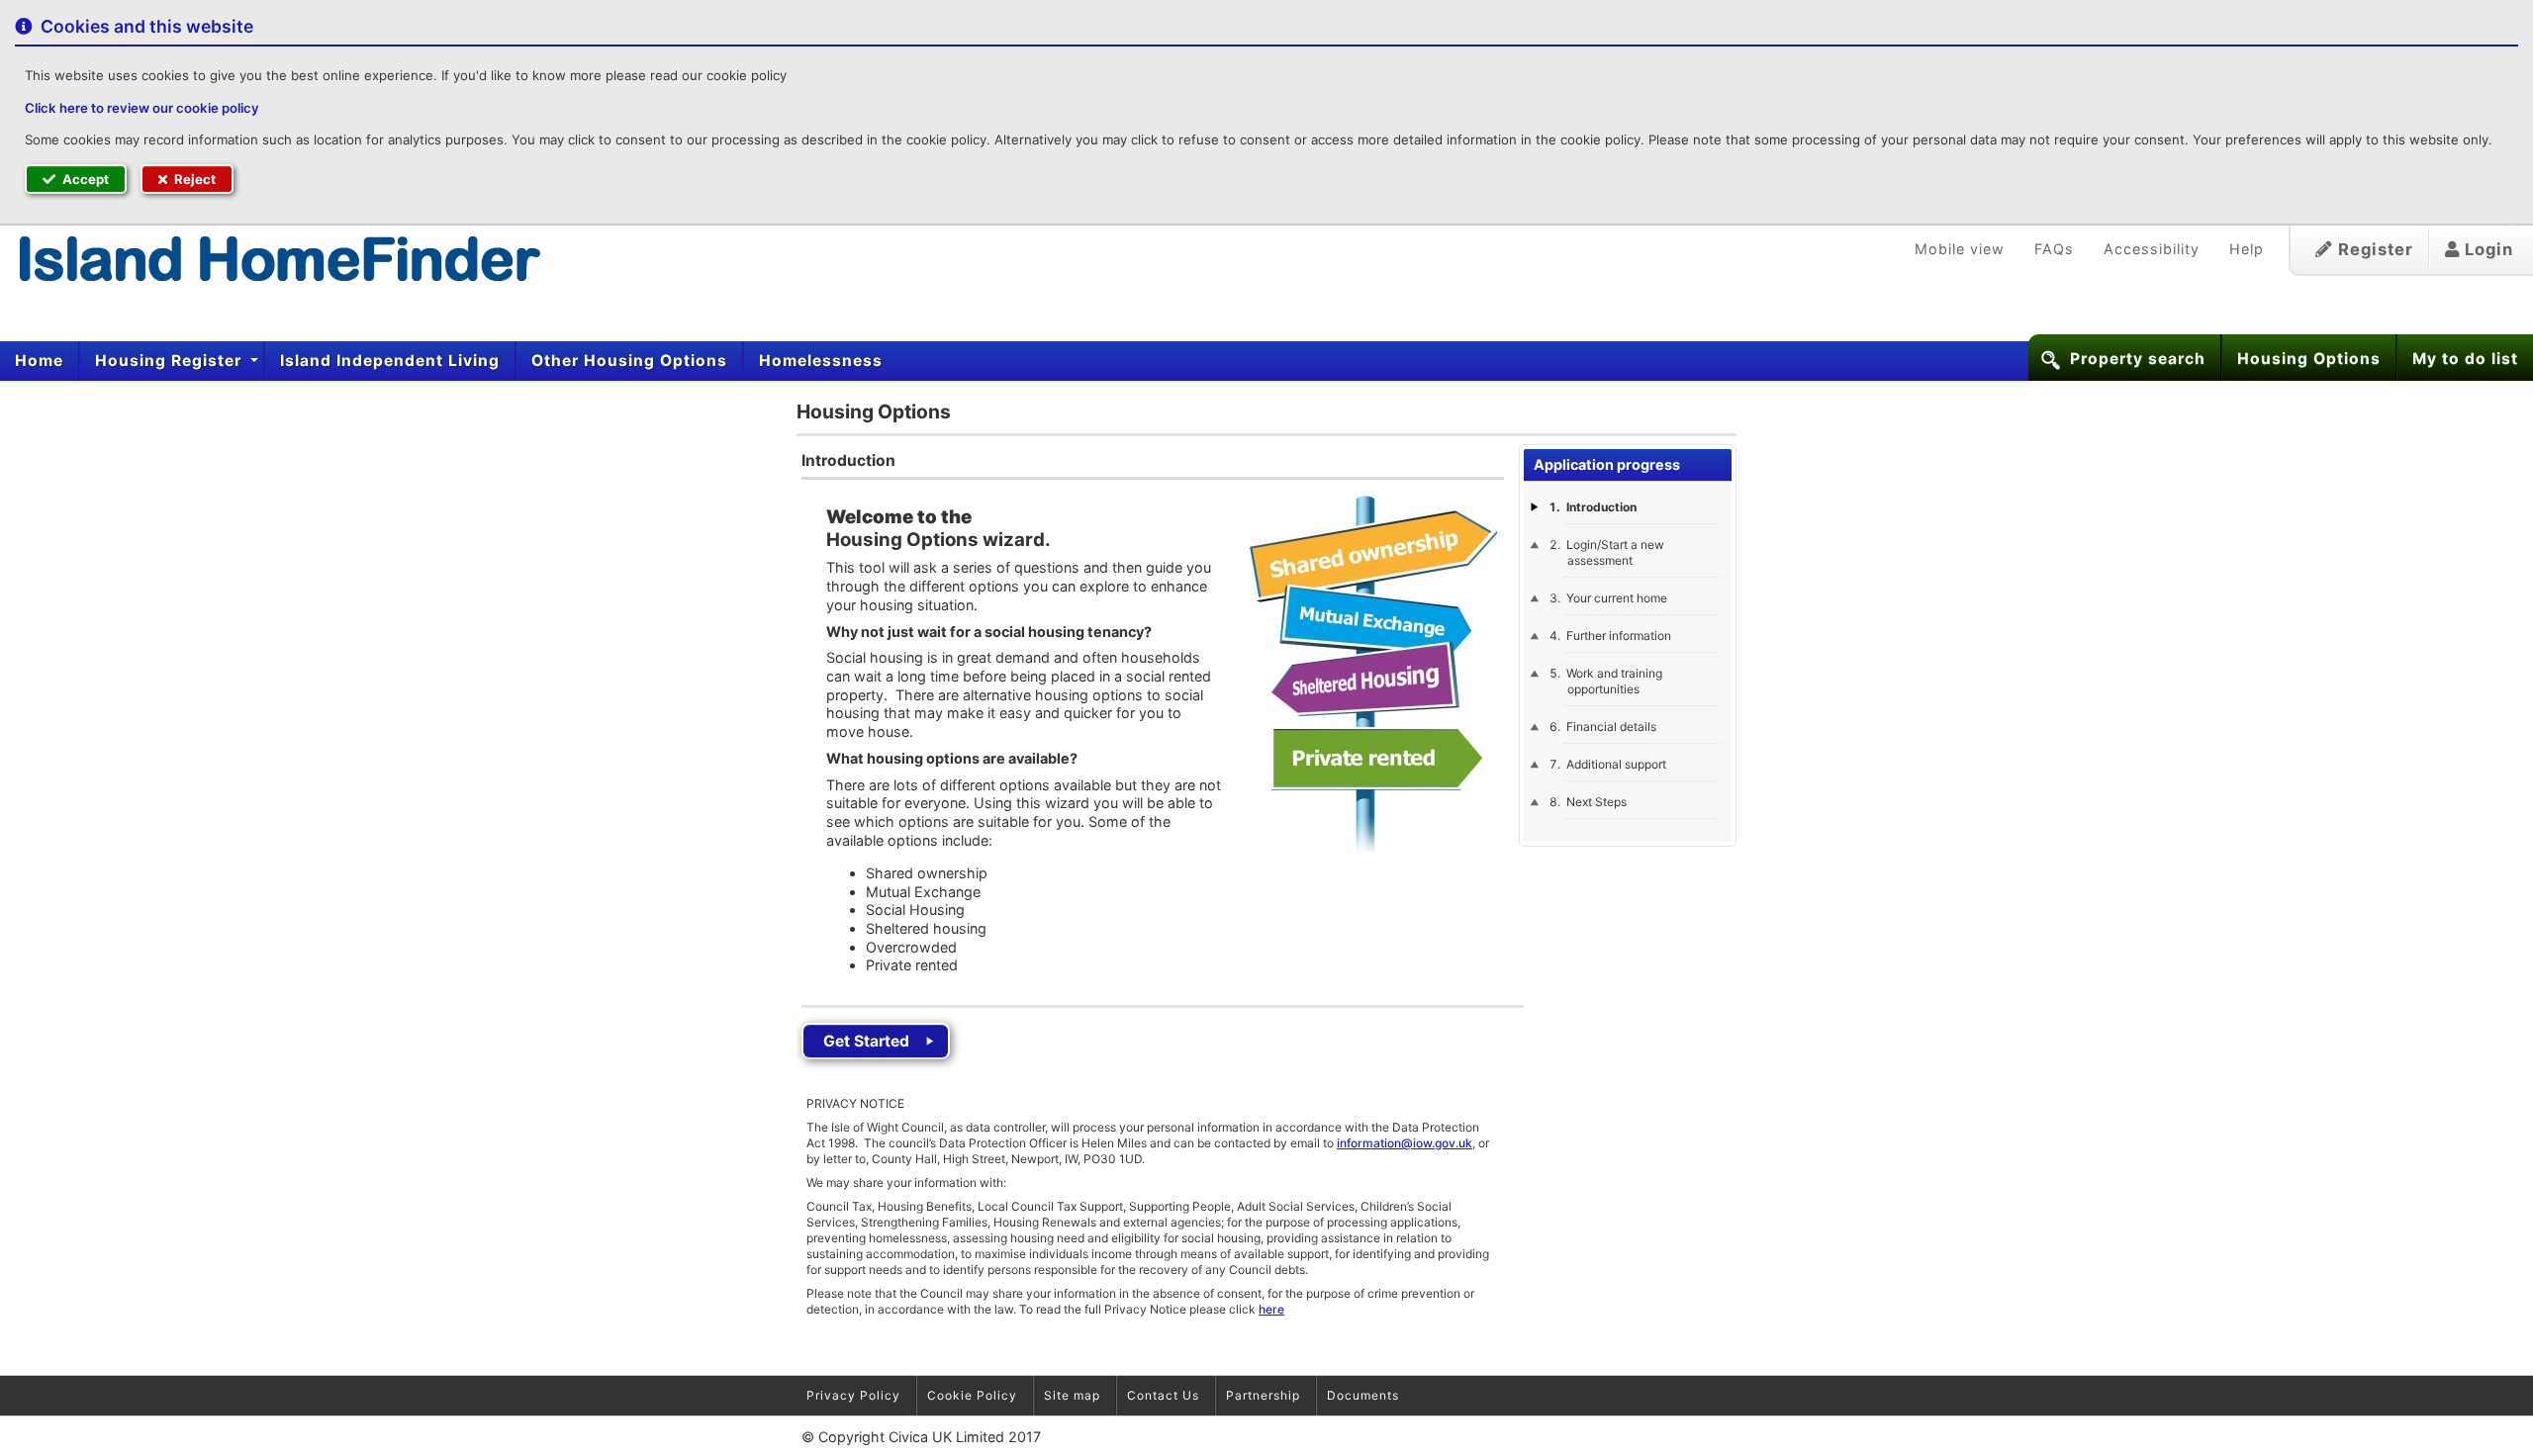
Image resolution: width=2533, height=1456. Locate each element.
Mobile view (1960, 249)
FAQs (2054, 249)
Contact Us (1163, 1395)
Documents (1363, 1395)
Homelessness (821, 361)
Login (2486, 249)
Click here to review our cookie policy (142, 108)
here (1271, 1309)
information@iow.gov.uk (1405, 1143)
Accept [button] (84, 179)
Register (2373, 249)
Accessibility (2152, 249)
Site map (1072, 1395)
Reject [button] (193, 179)
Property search (2138, 359)
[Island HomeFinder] (270, 258)
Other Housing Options (629, 361)
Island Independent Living (390, 361)
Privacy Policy (853, 1395)
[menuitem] (40, 361)
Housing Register (171, 361)
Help (2247, 249)
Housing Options (2309, 359)
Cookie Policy (972, 1395)
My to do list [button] (2465, 359)
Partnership (1263, 1395)
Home (39, 361)
